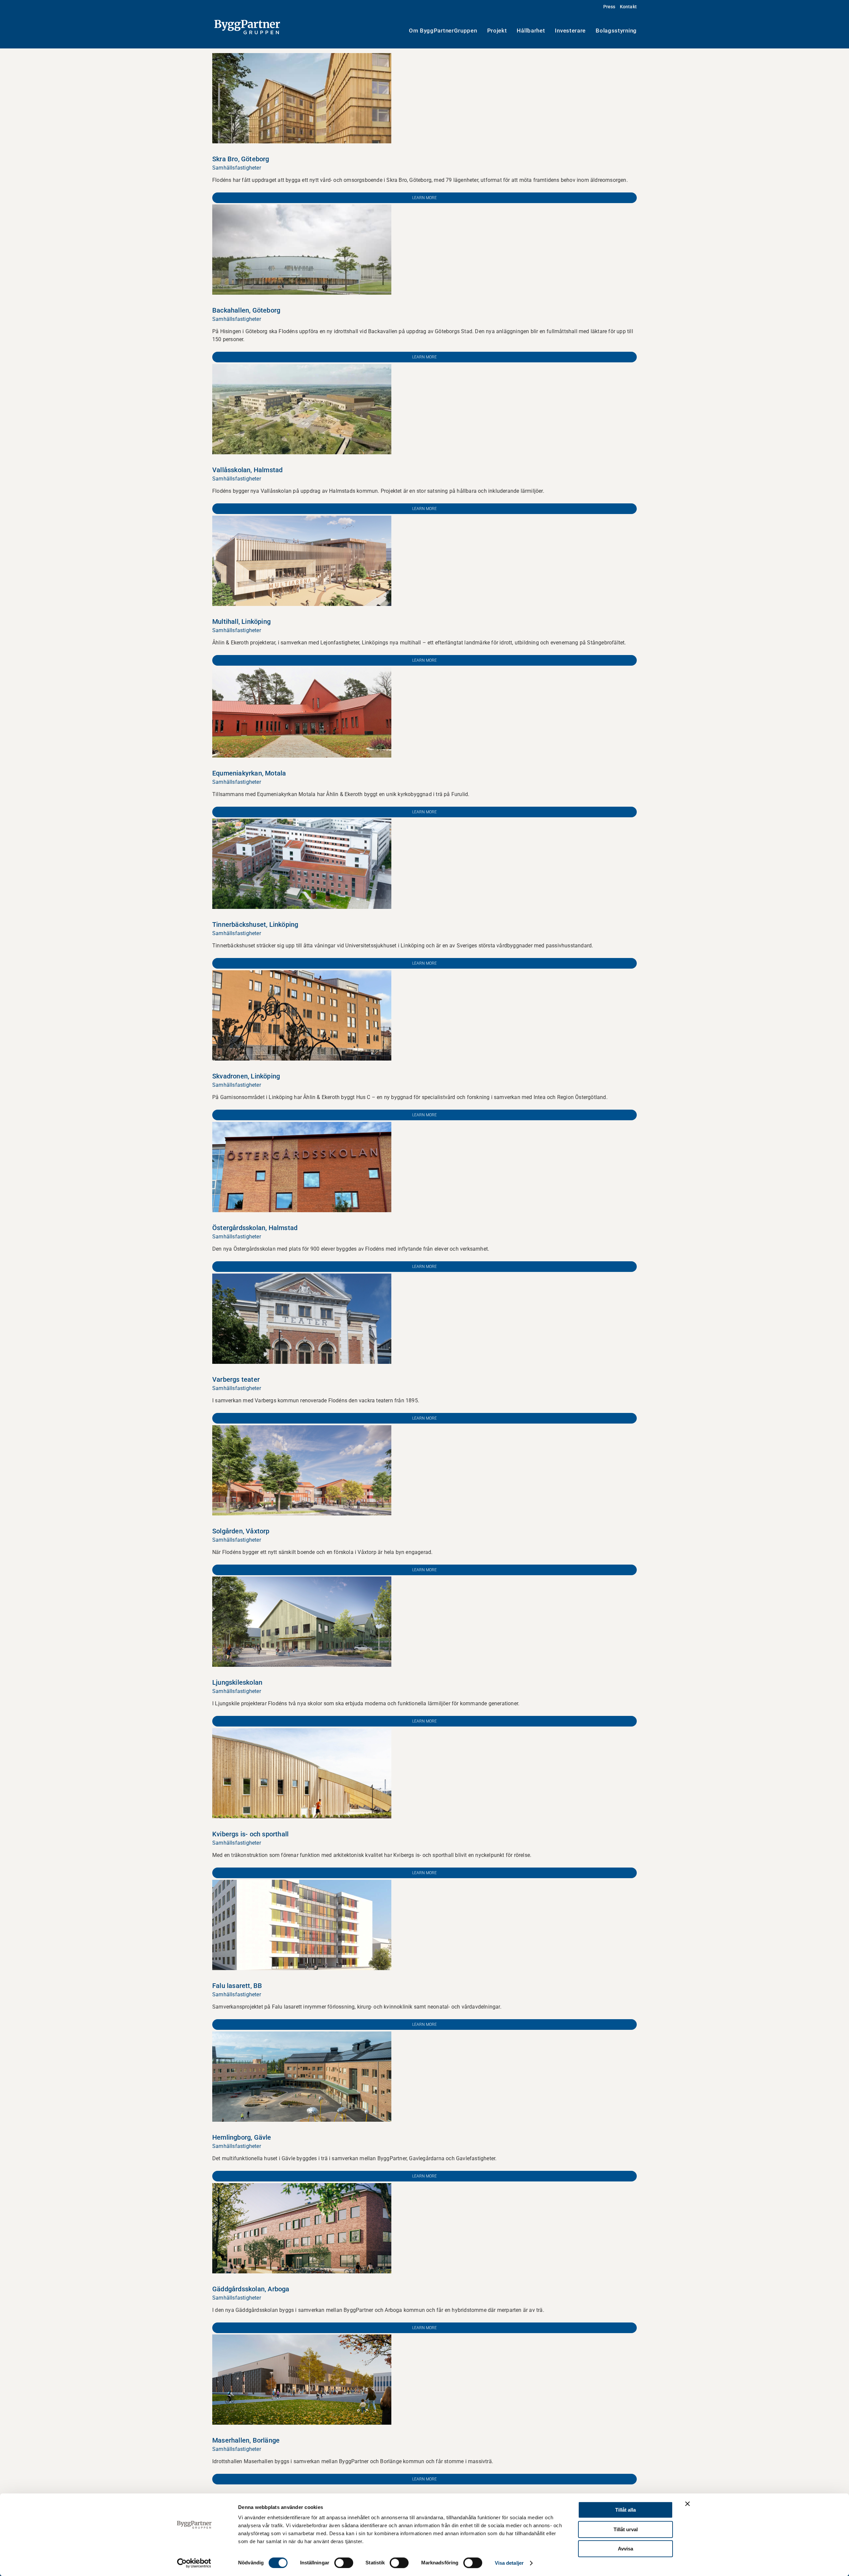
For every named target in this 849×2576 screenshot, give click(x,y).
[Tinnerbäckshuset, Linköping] (302, 822)
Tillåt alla (625, 2510)
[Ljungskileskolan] (302, 1580)
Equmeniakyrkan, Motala (249, 773)
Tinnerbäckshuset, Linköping (255, 924)
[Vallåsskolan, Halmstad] (302, 368)
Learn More (424, 198)
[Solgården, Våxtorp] (302, 1429)
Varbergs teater (236, 1379)
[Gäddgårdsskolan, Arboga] (302, 2187)
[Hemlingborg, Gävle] (302, 2035)
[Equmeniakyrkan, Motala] (302, 671)
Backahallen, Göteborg (246, 310)
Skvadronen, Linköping (246, 1076)
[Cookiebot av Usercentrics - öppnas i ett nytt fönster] (194, 2563)
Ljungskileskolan (237, 1682)
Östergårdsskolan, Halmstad (255, 1228)
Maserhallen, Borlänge (246, 2440)
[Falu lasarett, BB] (302, 1884)
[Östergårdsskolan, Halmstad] (302, 1126)
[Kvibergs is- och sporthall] (302, 1732)
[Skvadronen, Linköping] (302, 974)
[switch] (344, 2563)
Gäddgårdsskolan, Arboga (251, 2289)
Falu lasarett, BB (237, 1986)
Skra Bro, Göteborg (241, 159)
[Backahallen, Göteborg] (302, 208)
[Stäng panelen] (687, 2504)
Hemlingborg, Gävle (242, 2137)
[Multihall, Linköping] (302, 519)
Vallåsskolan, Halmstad (247, 470)
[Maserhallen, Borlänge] (302, 2338)
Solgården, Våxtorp (241, 1531)
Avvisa (625, 2549)
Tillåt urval (626, 2529)
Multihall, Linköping (241, 622)
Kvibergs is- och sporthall (250, 1834)
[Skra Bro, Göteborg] (302, 57)
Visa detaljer (509, 2563)
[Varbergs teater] (302, 1277)
